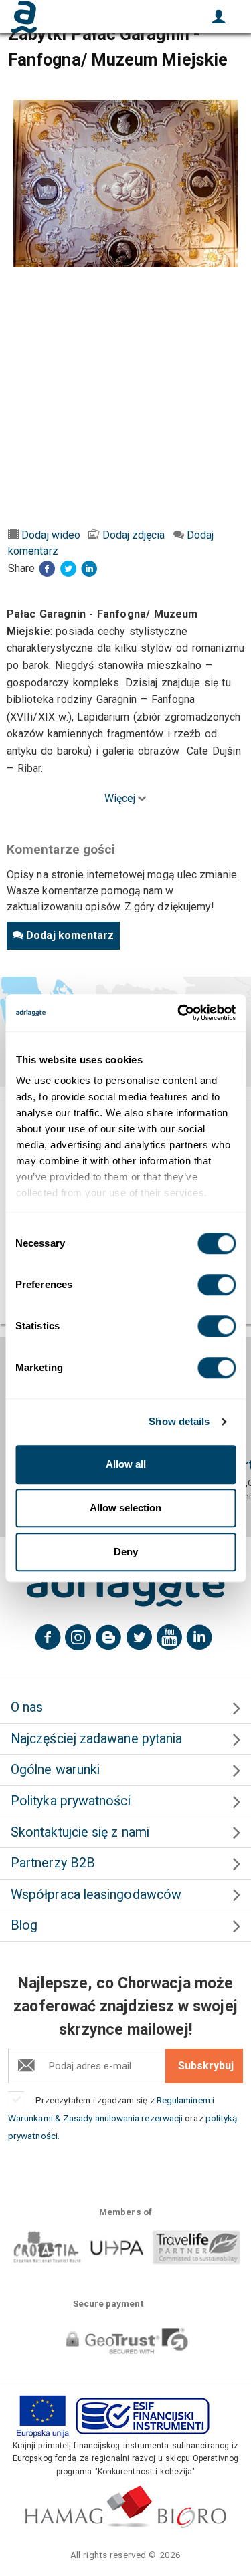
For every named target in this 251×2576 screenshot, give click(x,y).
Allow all (126, 1464)
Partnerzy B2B (53, 1863)
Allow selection (125, 1508)
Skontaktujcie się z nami (80, 1832)
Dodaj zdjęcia (134, 535)
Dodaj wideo (51, 535)
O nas (27, 1707)
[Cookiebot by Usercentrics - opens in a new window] (179, 1013)
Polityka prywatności (71, 1801)
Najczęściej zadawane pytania (96, 1739)
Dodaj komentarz (70, 935)
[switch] (217, 1285)
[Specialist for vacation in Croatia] (126, 1586)
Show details (179, 1421)
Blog (24, 1925)
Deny (126, 1552)
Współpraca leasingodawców (96, 1895)
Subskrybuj (206, 2066)
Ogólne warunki (55, 1770)
